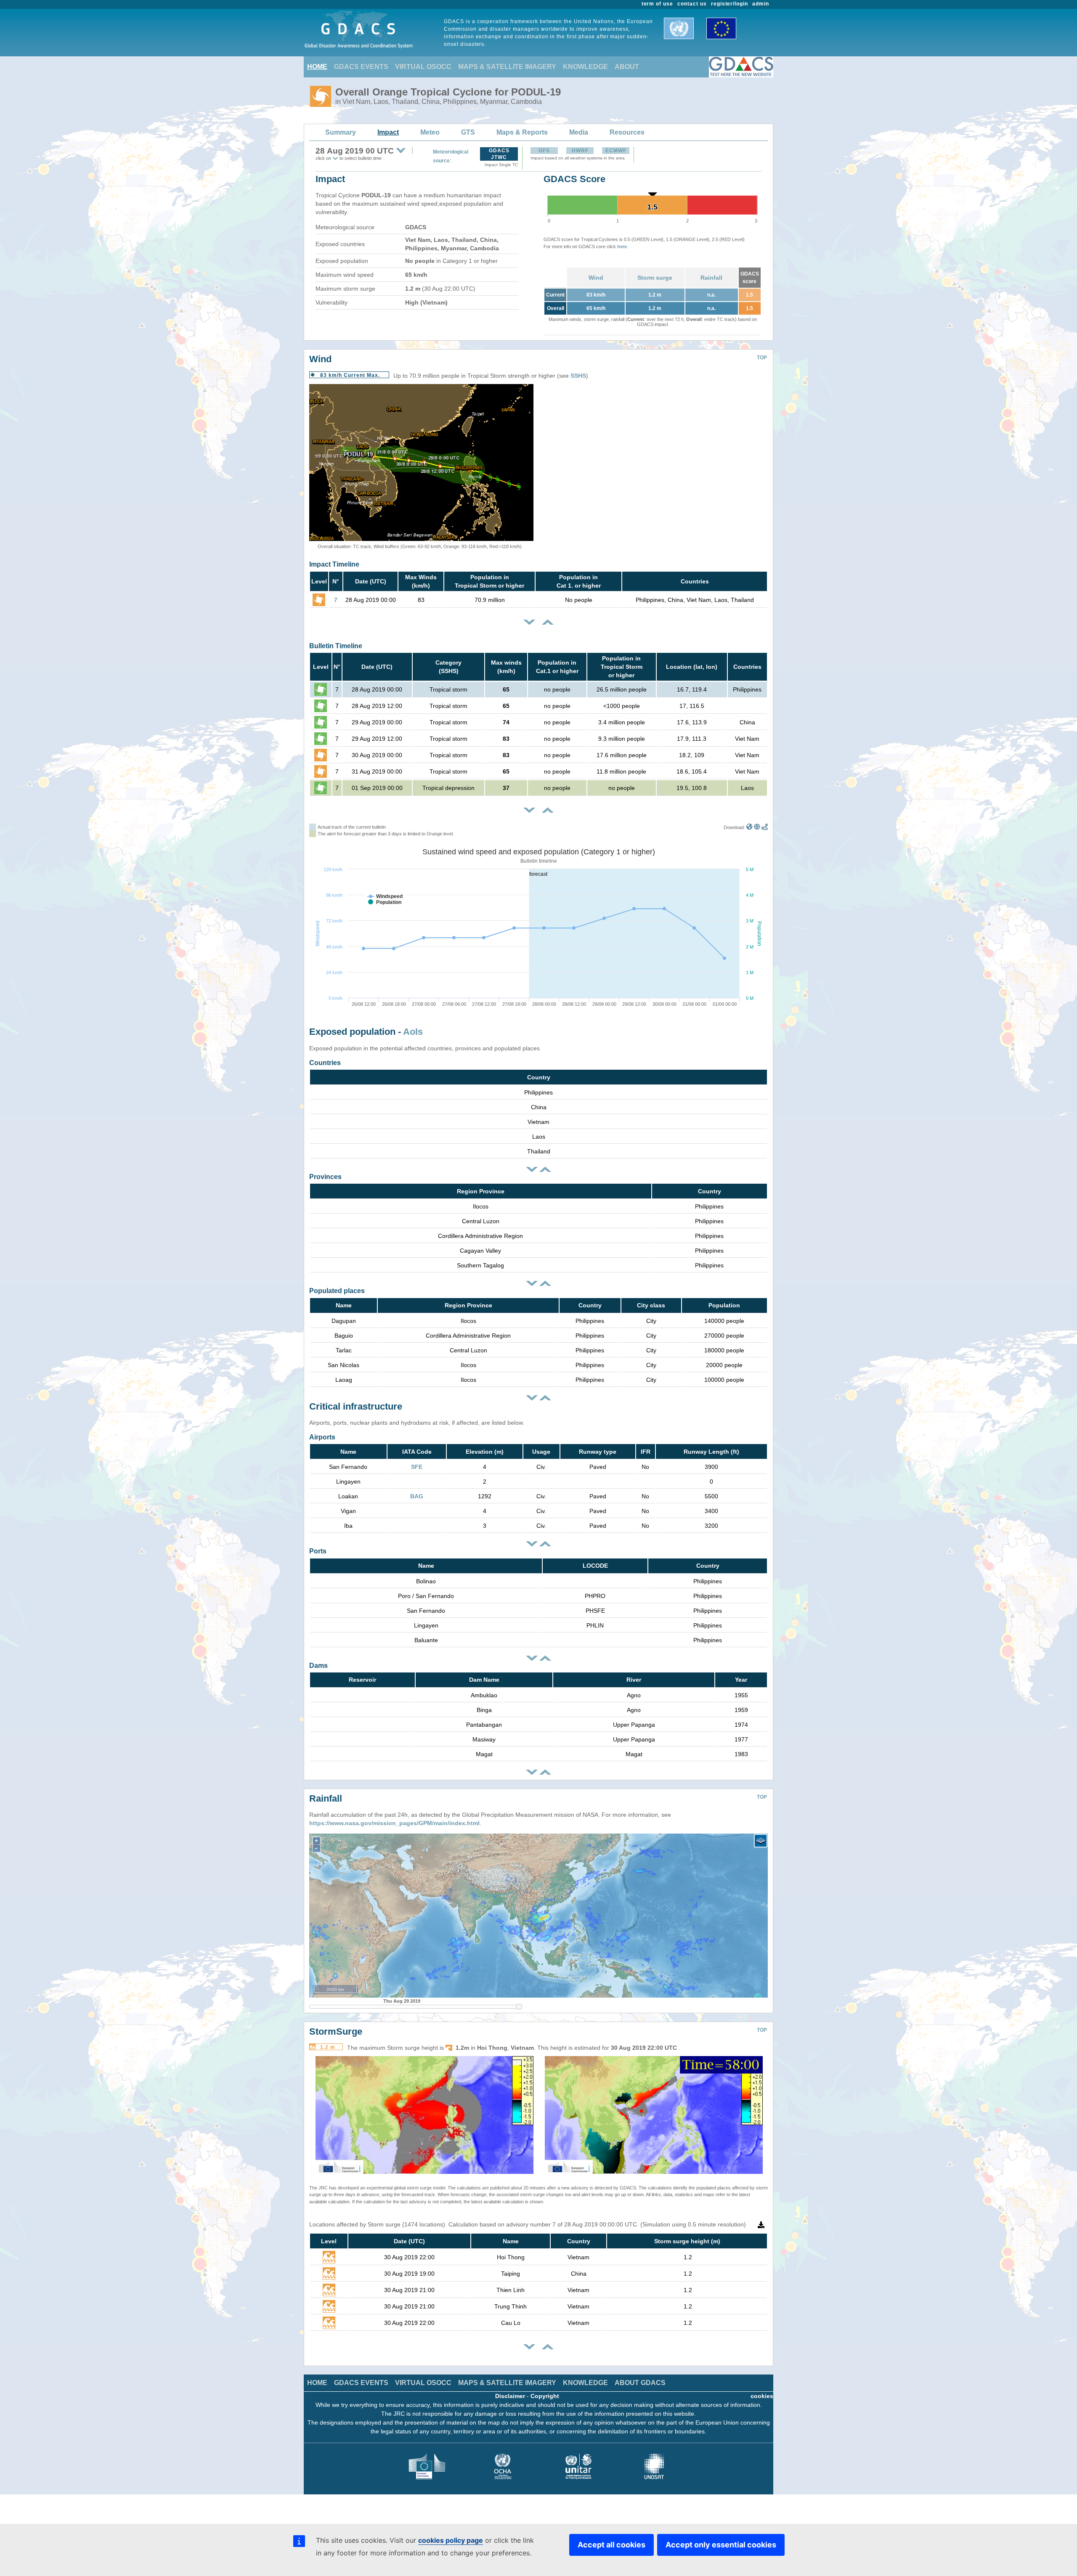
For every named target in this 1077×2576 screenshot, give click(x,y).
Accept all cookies (611, 2545)
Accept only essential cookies (721, 2545)
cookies (762, 2396)
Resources (627, 132)
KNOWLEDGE (585, 67)
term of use (658, 4)
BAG (417, 1496)
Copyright (545, 2396)
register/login (729, 4)
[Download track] (765, 827)
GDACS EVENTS (361, 67)
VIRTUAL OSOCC (423, 67)
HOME (317, 67)
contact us (692, 4)
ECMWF (616, 151)
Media (579, 132)
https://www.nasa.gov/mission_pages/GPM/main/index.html (394, 1823)
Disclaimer (510, 2396)
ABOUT (627, 67)
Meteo (430, 132)
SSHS (578, 376)
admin (761, 4)
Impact (388, 132)
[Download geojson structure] (757, 827)
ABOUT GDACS (640, 2383)
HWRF (580, 151)
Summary (341, 132)
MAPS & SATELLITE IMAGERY (507, 67)
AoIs (413, 1032)
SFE (417, 1467)
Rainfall (711, 278)
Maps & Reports (522, 132)
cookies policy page (451, 2540)
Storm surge (655, 278)
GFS (544, 151)
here (622, 246)
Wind (596, 278)
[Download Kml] (749, 827)
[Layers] (761, 1841)
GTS (468, 132)
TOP (762, 358)
